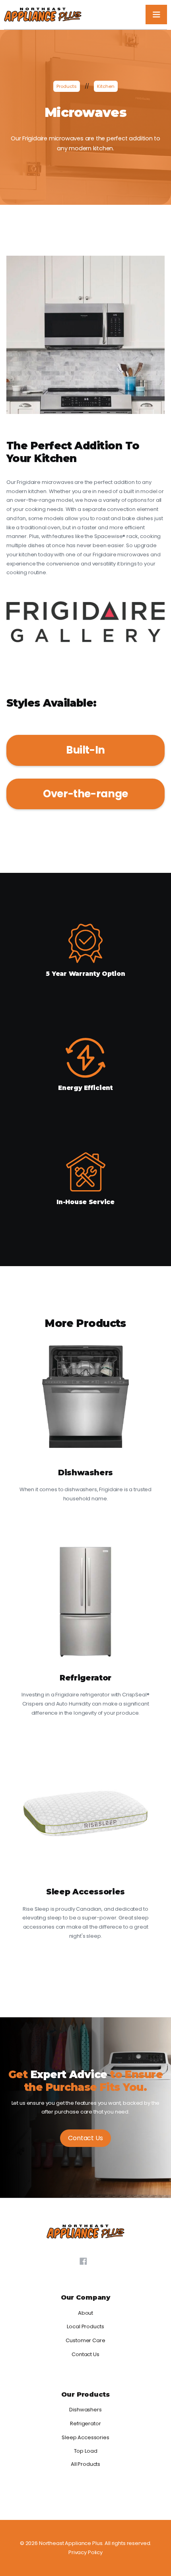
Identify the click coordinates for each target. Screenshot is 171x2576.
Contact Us (85, 2138)
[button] (156, 15)
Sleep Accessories (85, 2437)
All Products (85, 2464)
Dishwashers (85, 2410)
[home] (43, 15)
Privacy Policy (85, 2552)
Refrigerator (85, 2423)
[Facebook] (83, 2261)
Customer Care (85, 2340)
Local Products (85, 2326)
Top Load (86, 2451)
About (85, 2313)
